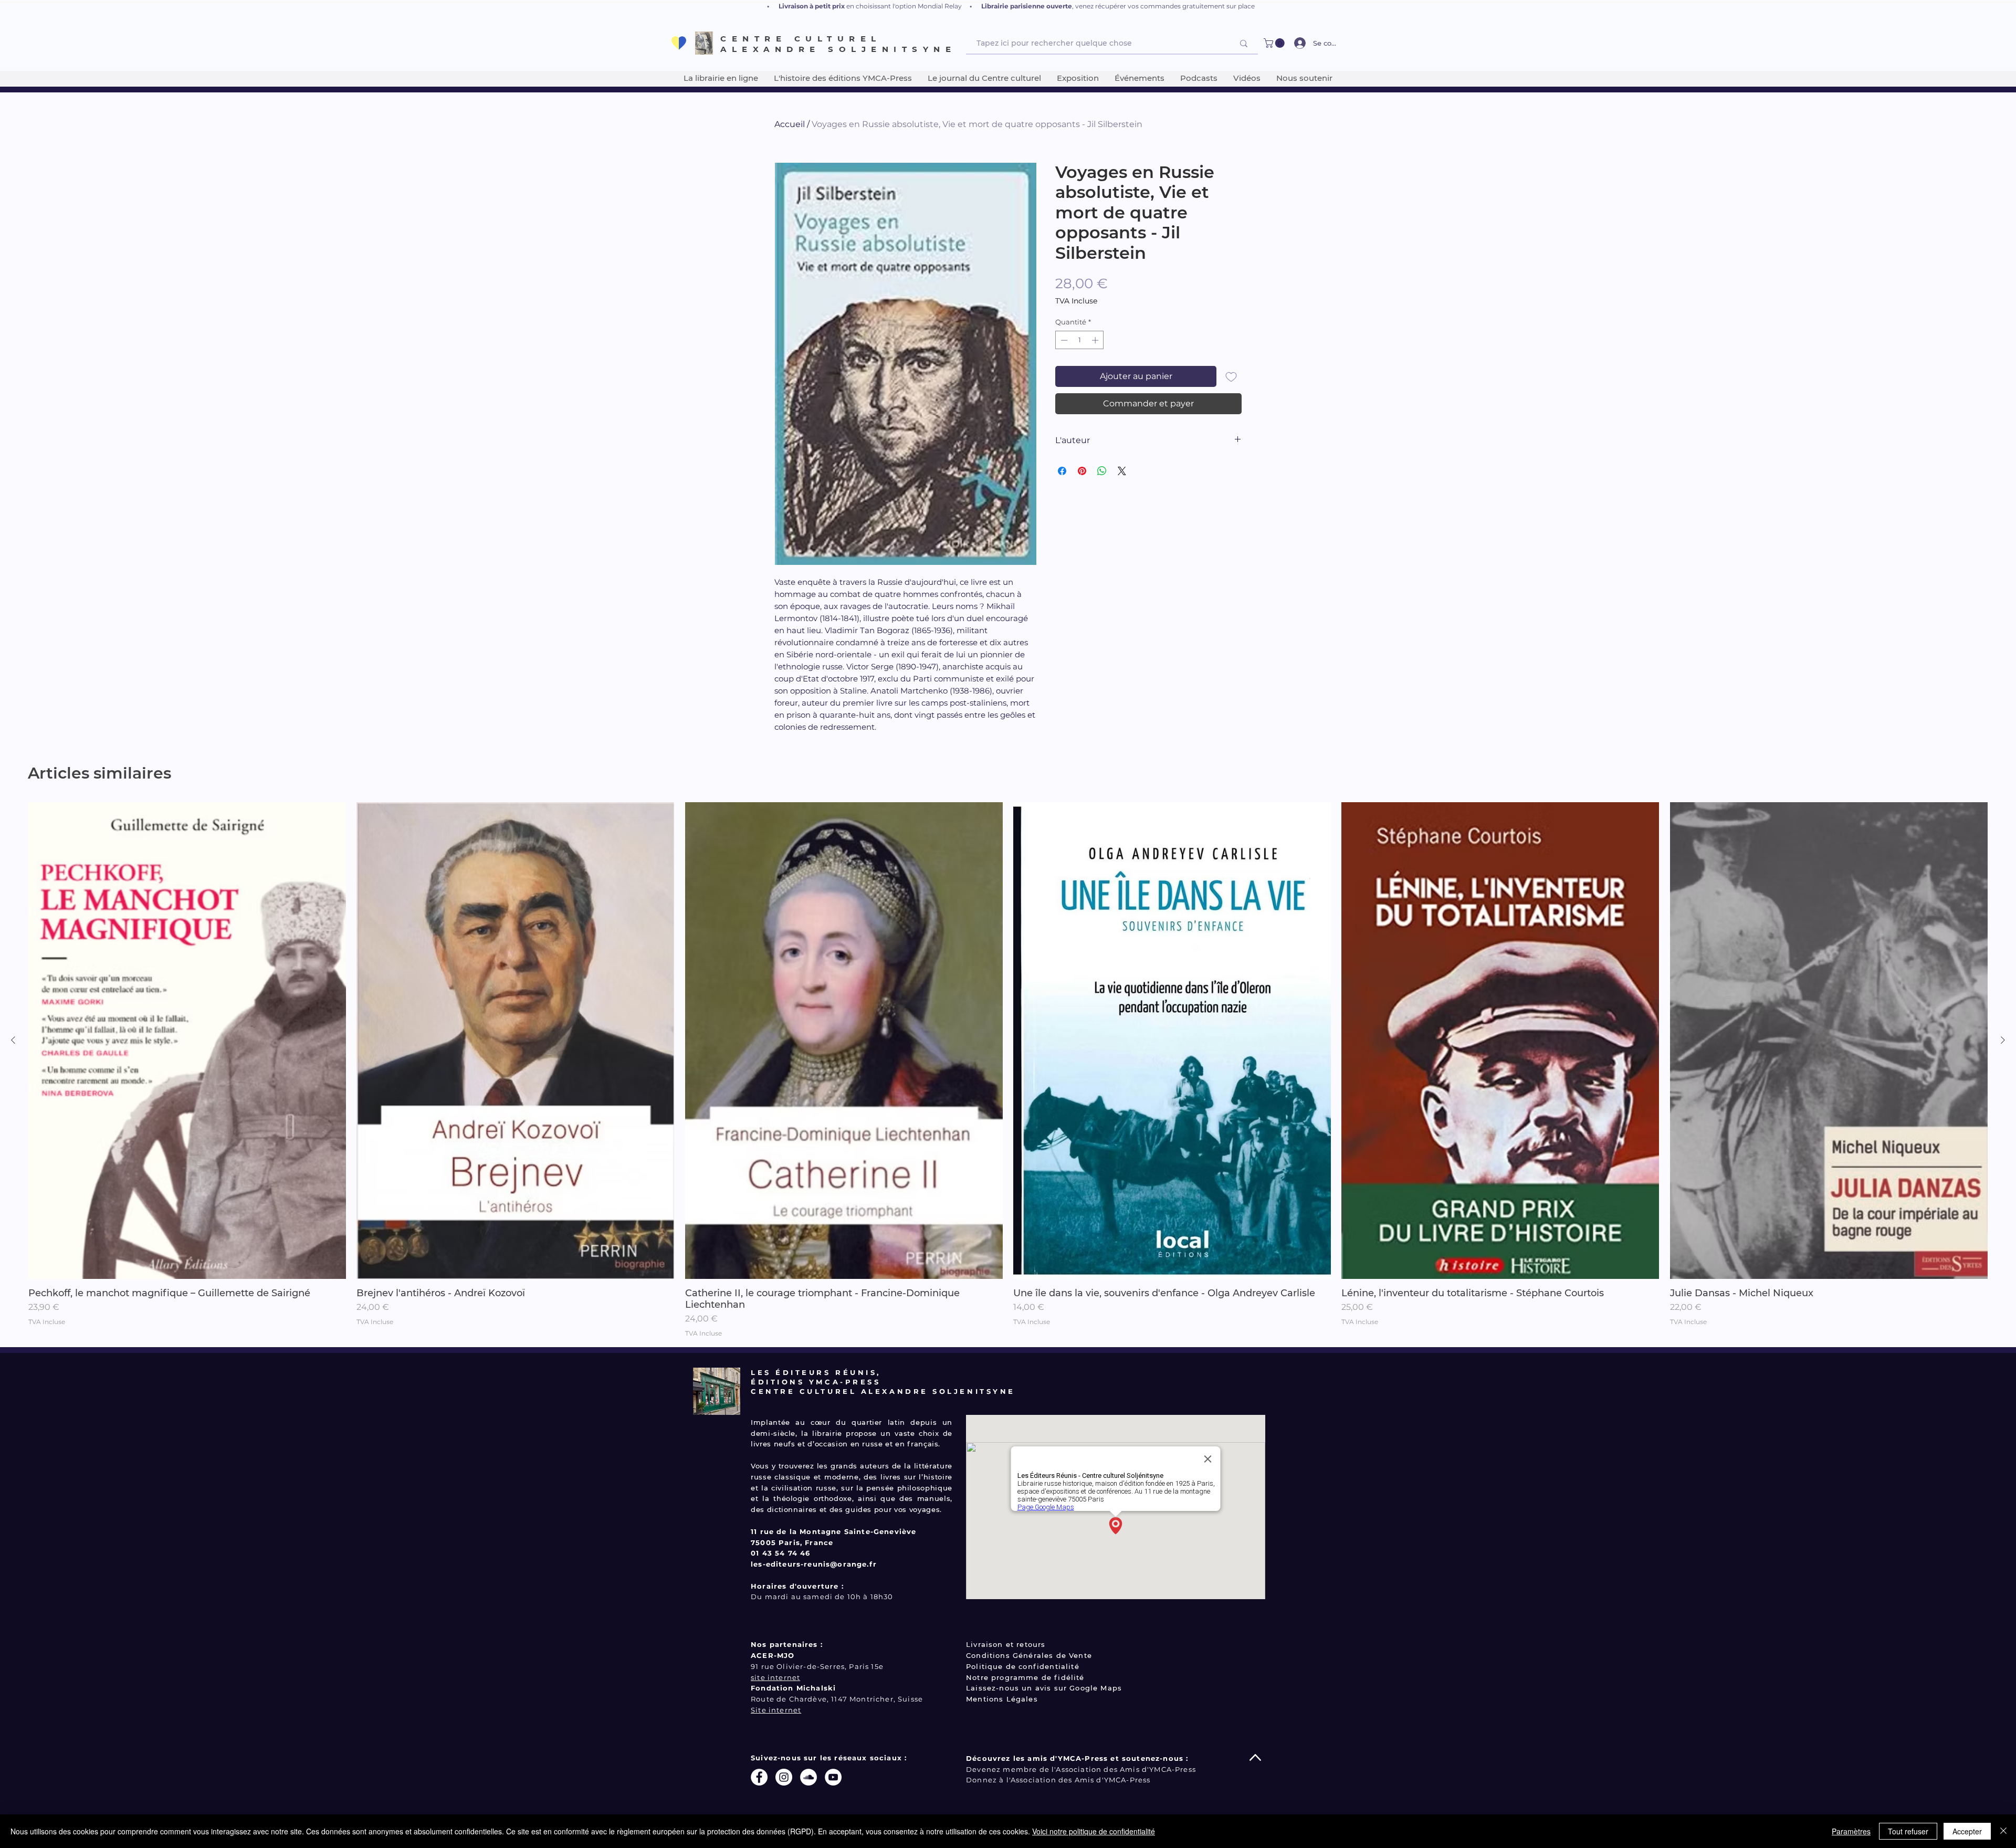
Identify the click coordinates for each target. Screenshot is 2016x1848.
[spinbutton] (1080, 340)
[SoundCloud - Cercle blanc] (808, 1777)
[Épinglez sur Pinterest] (1082, 471)
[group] (1008, 1070)
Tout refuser (1908, 1831)
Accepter (1967, 1831)
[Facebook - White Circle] (759, 1777)
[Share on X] (1122, 471)
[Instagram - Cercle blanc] (784, 1777)
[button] (1275, 43)
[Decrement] (1063, 340)
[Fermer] (2003, 1831)
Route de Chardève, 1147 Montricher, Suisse (837, 1699)
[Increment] (1096, 340)
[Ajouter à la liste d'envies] (1231, 376)
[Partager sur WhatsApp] (1102, 471)
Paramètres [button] (1851, 1831)
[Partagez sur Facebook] (1062, 471)
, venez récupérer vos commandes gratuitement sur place (1163, 6)
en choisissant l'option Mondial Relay (904, 6)
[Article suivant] (2003, 1040)
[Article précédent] (13, 1040)
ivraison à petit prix (814, 6)
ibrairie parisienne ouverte (1028, 6)
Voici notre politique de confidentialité (1094, 1831)
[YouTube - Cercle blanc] (833, 1777)
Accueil (790, 124)
